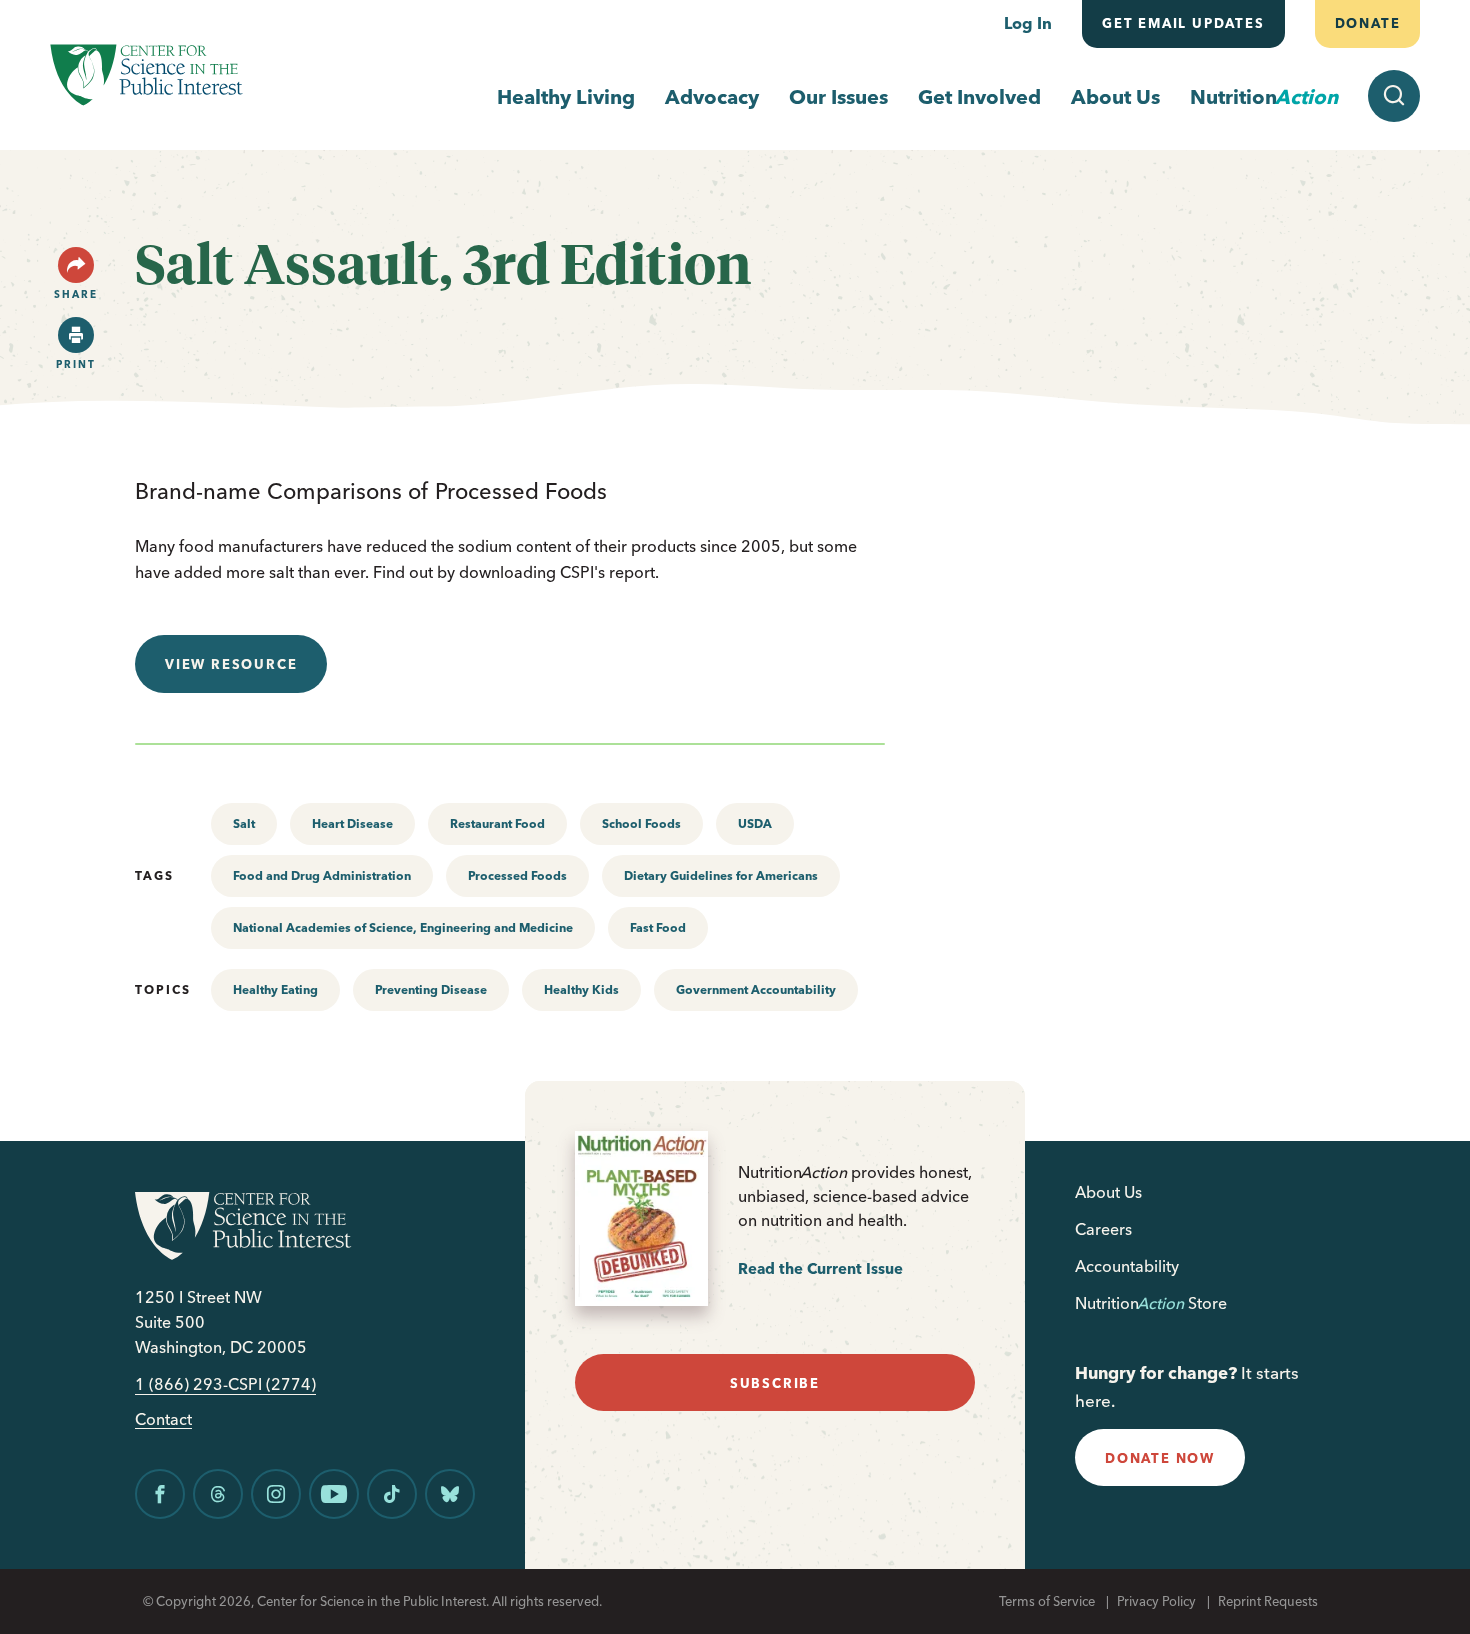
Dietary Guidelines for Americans (721, 875)
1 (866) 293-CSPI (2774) (225, 1384)
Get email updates (1183, 23)
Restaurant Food (497, 823)
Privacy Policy (1156, 1601)
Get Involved (979, 96)
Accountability (1127, 1266)
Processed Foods (517, 875)
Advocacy (712, 96)
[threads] (218, 1494)
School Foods (641, 823)
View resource (231, 664)
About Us (1115, 96)
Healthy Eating (275, 989)
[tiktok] (392, 1494)
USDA (755, 823)
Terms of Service (1047, 1601)
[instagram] (276, 1494)
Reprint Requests (1268, 1601)
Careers (1103, 1229)
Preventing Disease (431, 989)
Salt (244, 823)
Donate (1367, 23)
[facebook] (160, 1494)
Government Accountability (756, 989)
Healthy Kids (581, 989)
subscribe (775, 1383)
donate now (1160, 1458)
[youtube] (334, 1494)
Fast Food (658, 927)
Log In (1028, 23)
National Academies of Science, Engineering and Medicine (403, 927)
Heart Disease (352, 823)
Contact (163, 1419)
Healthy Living (566, 96)
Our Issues (838, 96)
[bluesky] (450, 1494)
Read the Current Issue (820, 1268)
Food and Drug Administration (322, 875)
